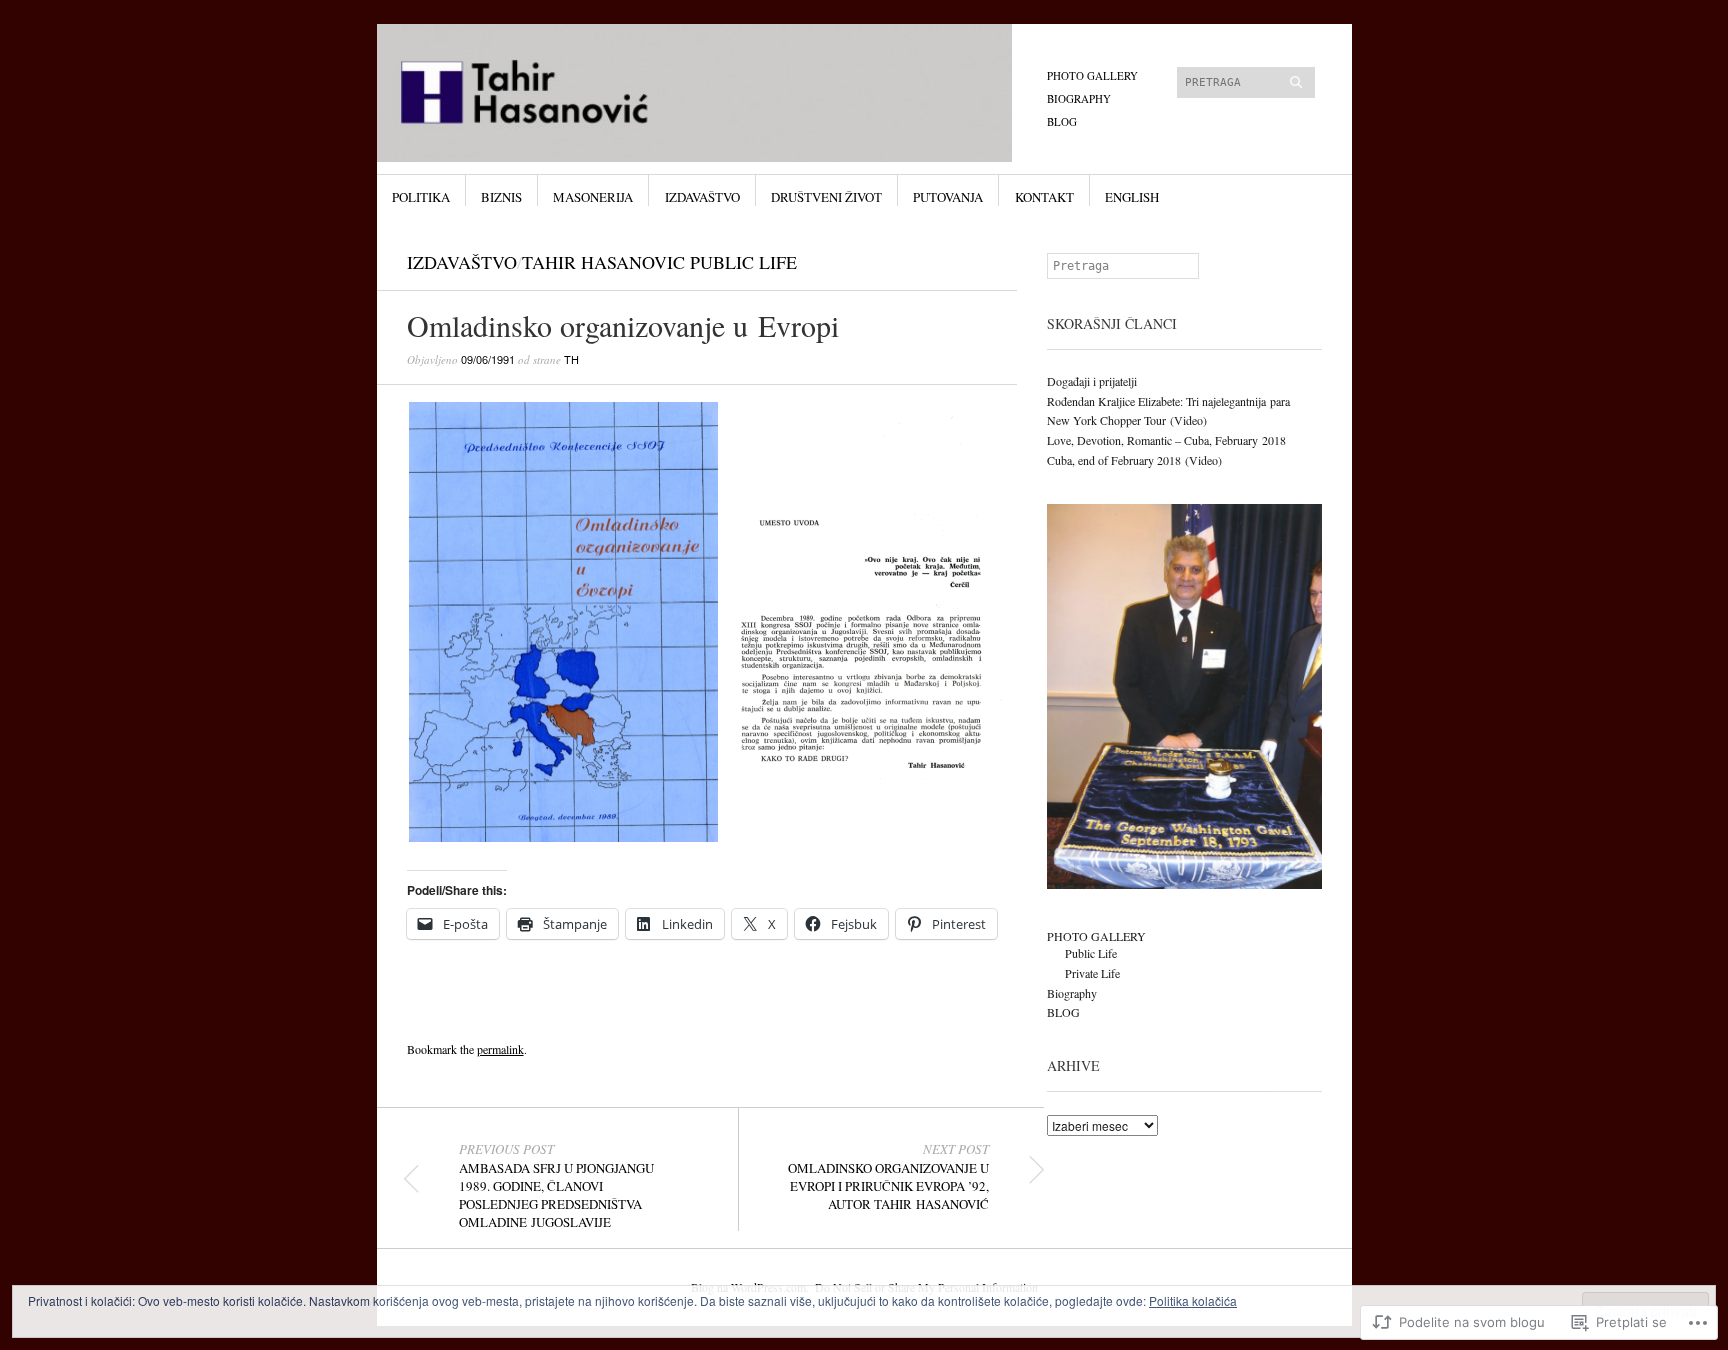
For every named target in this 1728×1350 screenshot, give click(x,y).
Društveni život (826, 197)
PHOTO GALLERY (1092, 75)
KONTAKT (1044, 197)
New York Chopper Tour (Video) (1127, 420)
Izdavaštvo (702, 197)
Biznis (501, 197)
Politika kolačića (1193, 1300)
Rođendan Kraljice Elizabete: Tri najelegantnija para (1168, 401)
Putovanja (948, 197)
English (1132, 197)
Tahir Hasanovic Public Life (659, 262)
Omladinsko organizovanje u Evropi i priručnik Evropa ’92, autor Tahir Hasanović (888, 1177)
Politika (421, 197)
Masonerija (593, 197)
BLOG (1062, 121)
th (571, 359)
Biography (1079, 98)
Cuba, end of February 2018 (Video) (1134, 460)
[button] (563, 622)
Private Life (1092, 973)
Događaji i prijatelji (1092, 381)
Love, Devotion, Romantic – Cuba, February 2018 (1166, 440)
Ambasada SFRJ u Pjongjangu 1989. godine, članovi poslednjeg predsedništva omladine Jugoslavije (556, 1186)
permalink (500, 1049)
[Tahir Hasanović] (713, 99)
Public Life (1091, 953)
